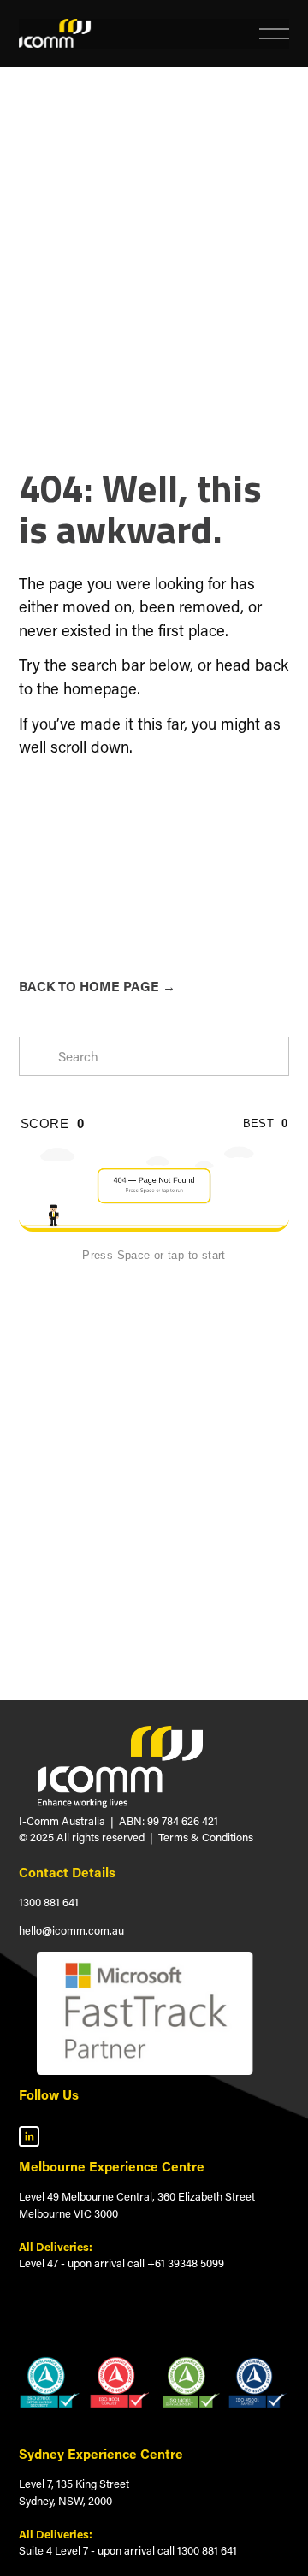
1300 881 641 (49, 1902)
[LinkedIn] (29, 2136)
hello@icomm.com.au (71, 1930)
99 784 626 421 (183, 1820)
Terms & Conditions (206, 1837)
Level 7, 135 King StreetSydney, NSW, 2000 (74, 2492)
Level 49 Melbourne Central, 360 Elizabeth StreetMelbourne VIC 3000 (137, 2204)
